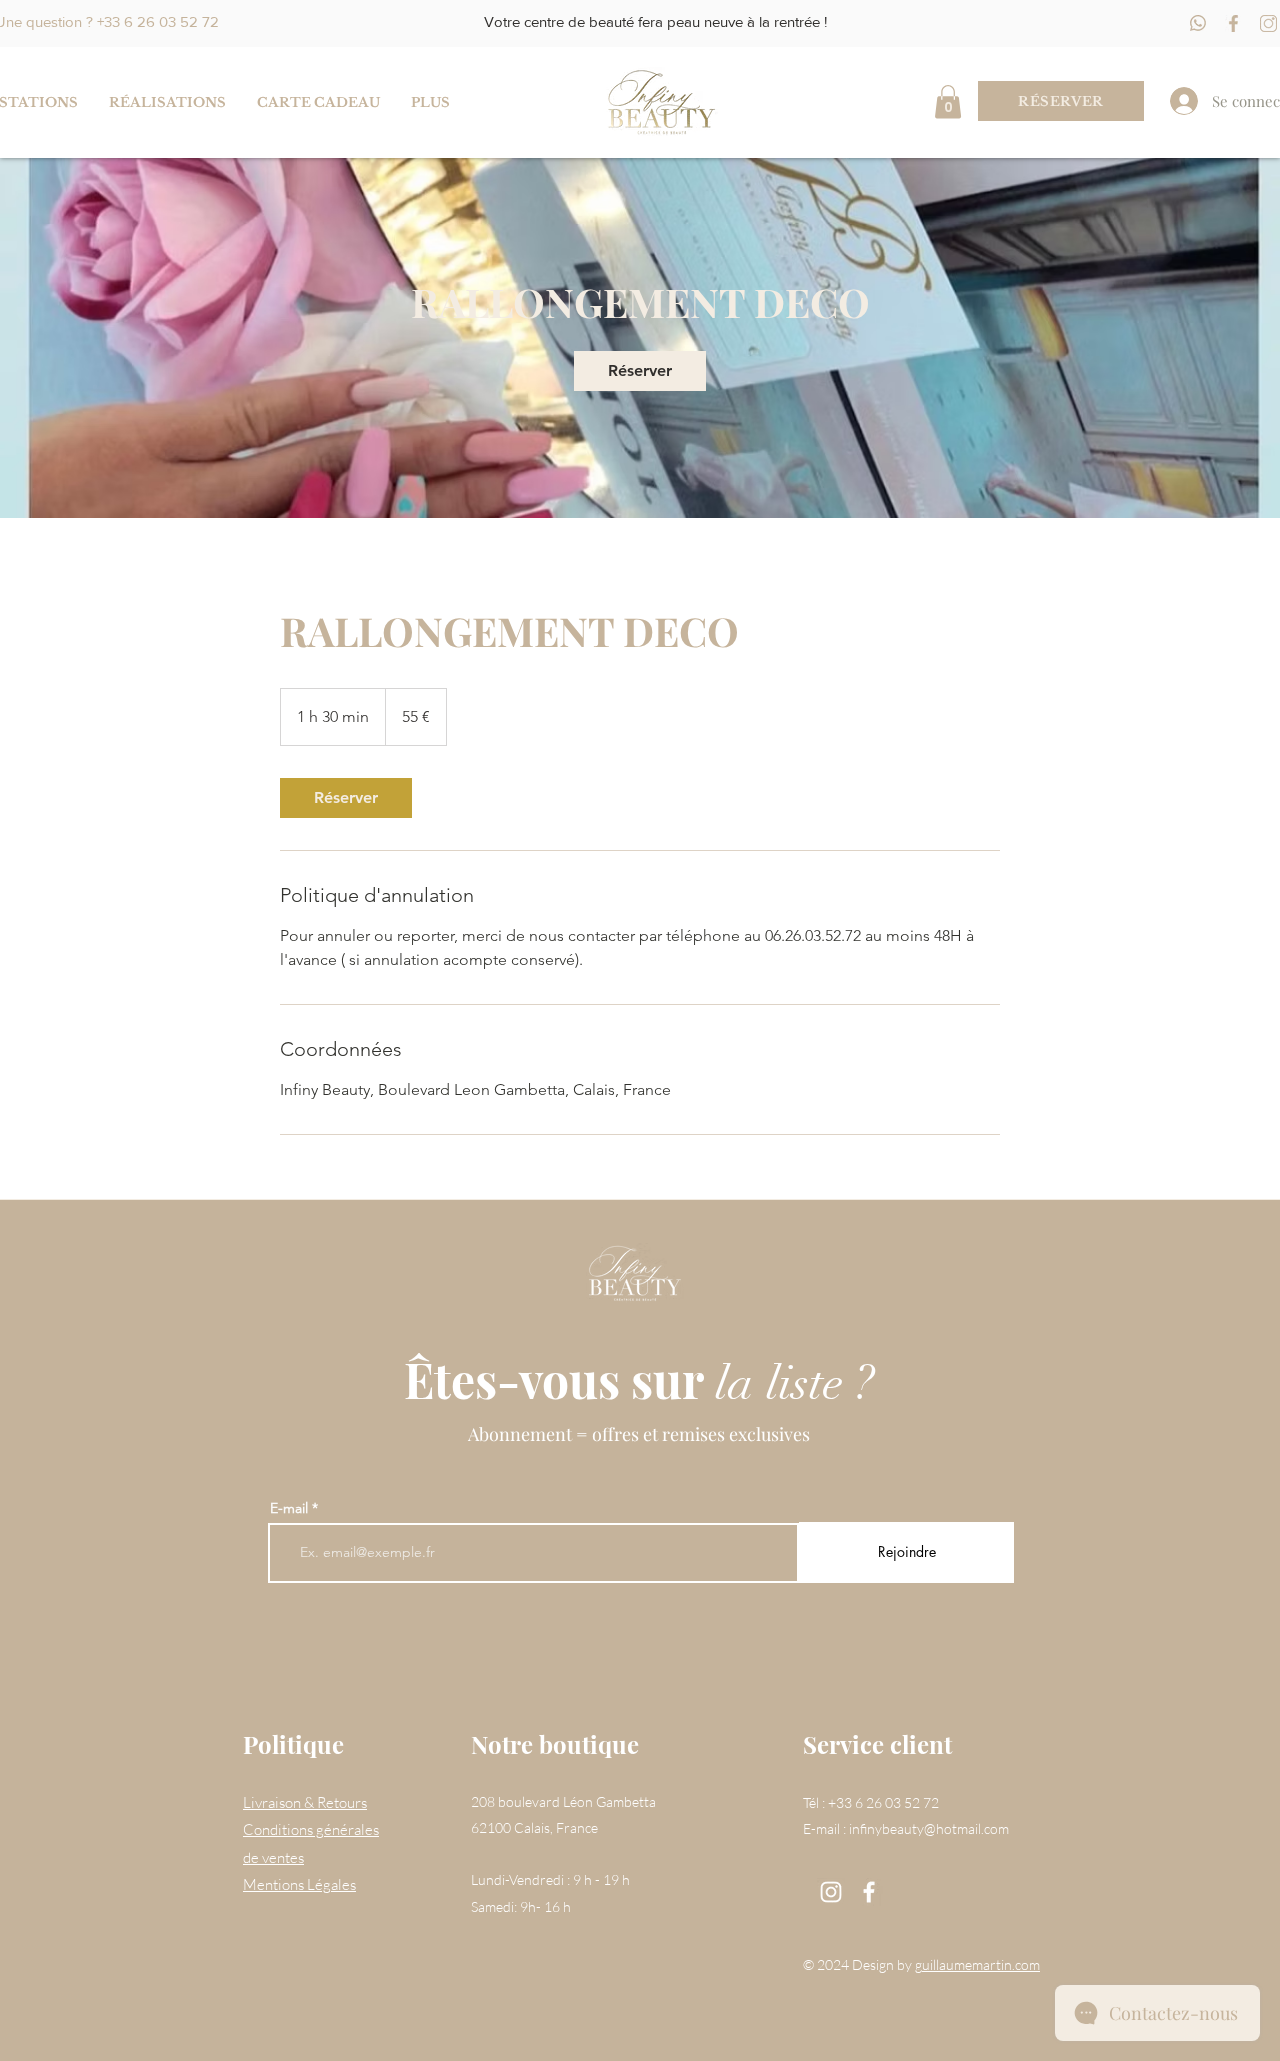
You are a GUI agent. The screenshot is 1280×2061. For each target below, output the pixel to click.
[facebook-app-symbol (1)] (1233, 23)
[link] (640, 371)
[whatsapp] (1198, 23)
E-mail (289, 1508)
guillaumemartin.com (977, 1964)
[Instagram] (831, 1892)
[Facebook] (869, 1892)
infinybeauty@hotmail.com (929, 1828)
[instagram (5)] (1268, 23)
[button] (948, 101)
